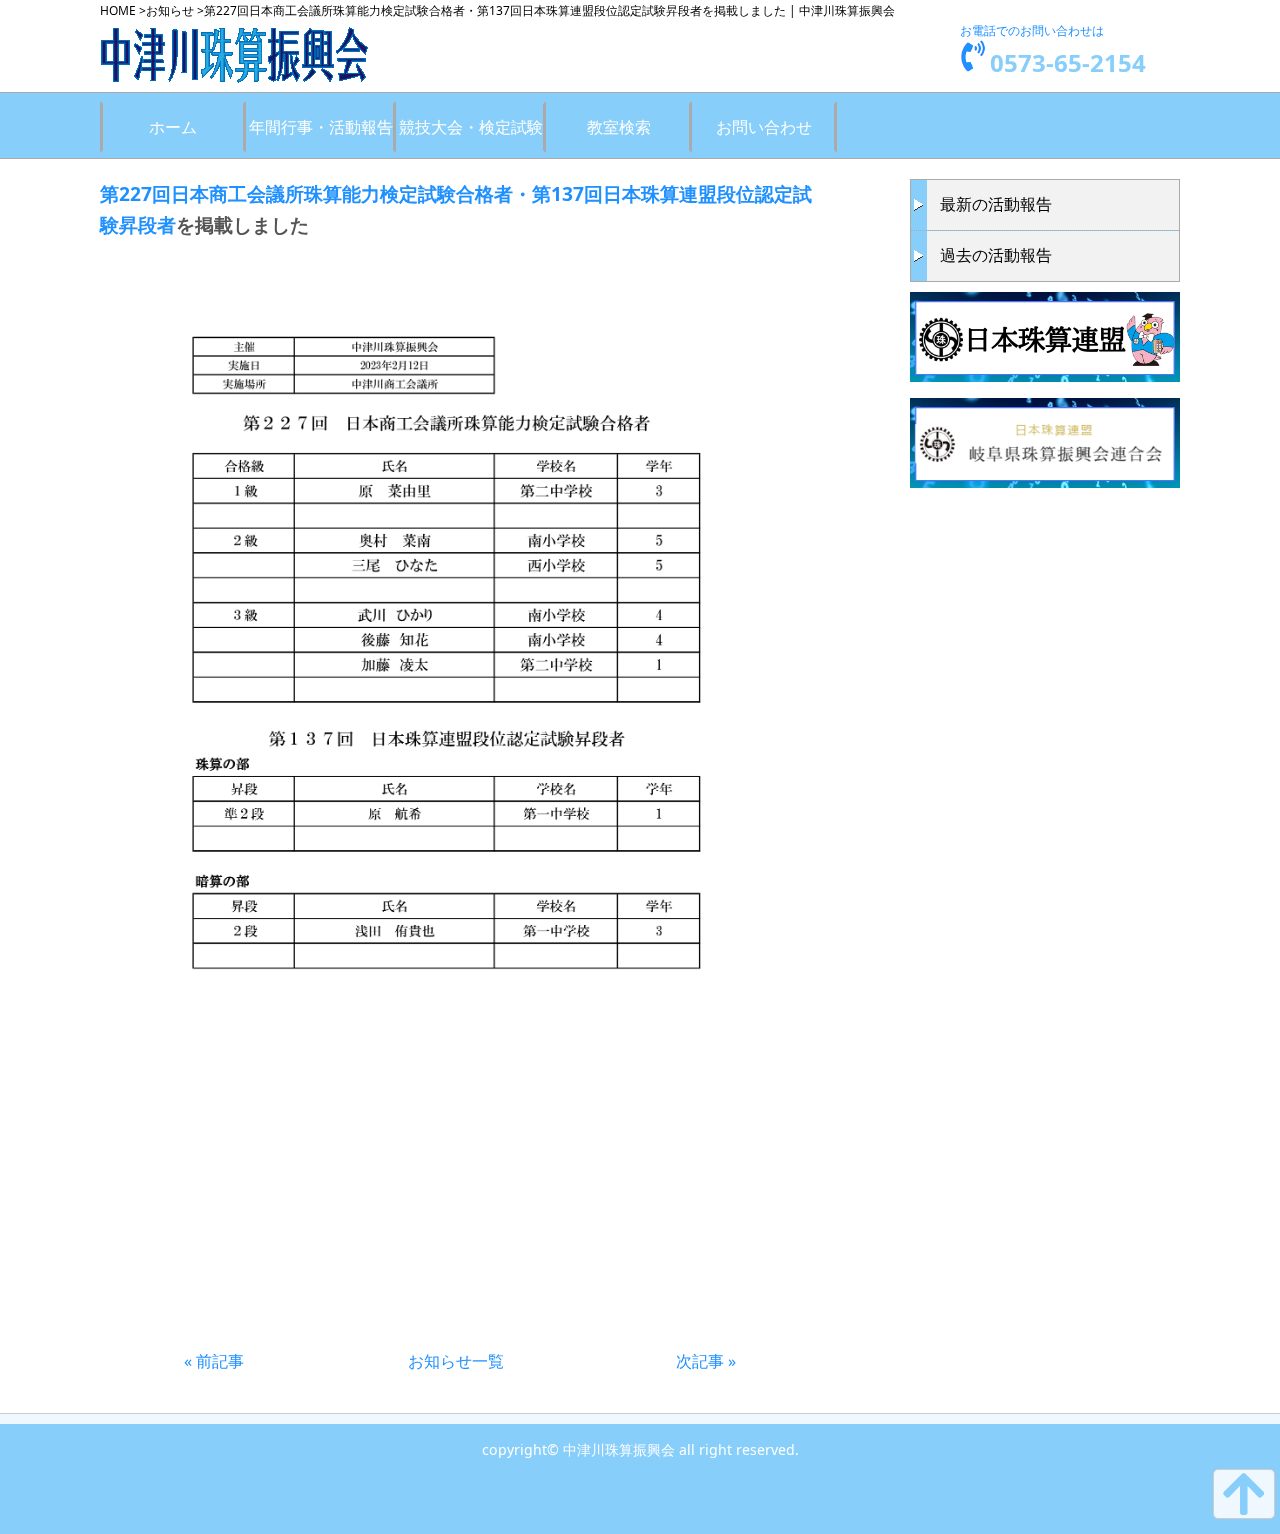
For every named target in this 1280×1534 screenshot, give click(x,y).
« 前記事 (214, 1361)
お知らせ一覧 (456, 1361)
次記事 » (706, 1361)
